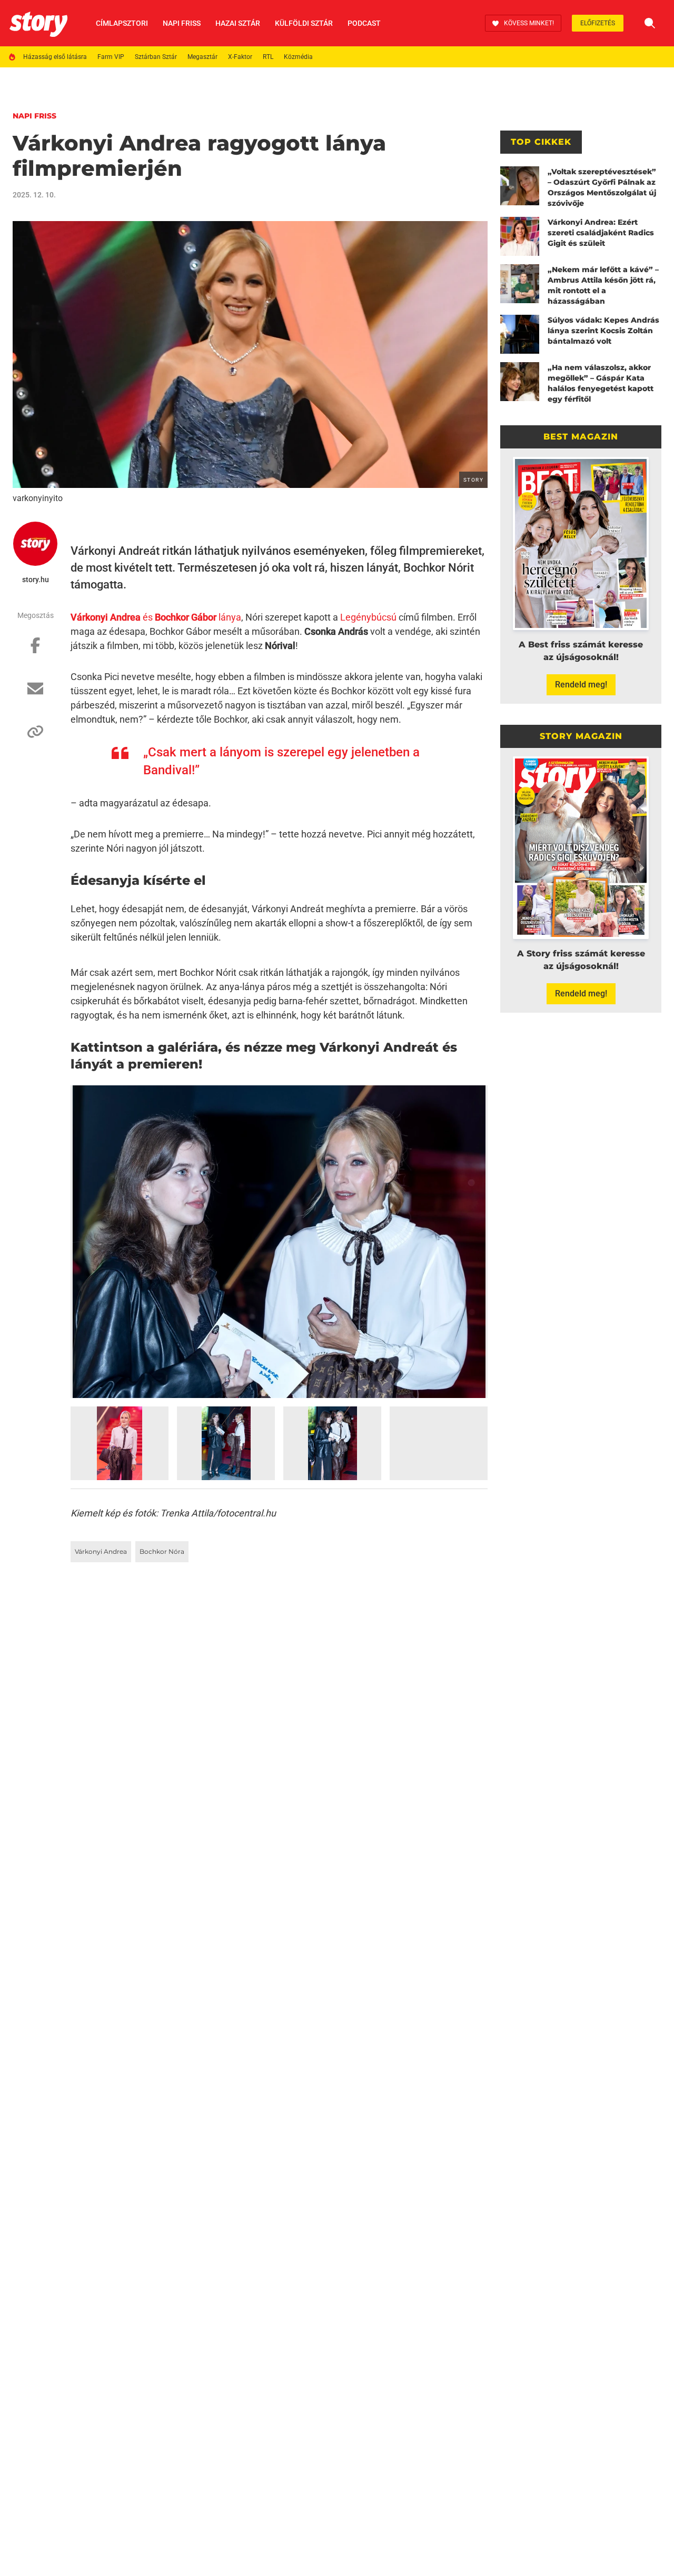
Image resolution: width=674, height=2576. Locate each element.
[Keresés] (650, 23)
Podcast (364, 23)
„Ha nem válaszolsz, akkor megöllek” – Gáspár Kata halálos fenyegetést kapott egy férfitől (601, 383)
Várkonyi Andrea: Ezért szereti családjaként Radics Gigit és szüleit (601, 233)
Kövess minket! (529, 23)
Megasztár (202, 57)
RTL (268, 57)
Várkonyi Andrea (101, 1551)
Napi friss (182, 23)
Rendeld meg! (581, 685)
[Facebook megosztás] (35, 651)
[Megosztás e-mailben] (35, 694)
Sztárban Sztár (156, 57)
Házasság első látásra (55, 57)
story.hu (36, 580)
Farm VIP (111, 57)
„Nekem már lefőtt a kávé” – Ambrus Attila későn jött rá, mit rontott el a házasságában (603, 285)
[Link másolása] (35, 737)
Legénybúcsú (368, 617)
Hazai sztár (238, 23)
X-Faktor (240, 57)
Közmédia (298, 57)
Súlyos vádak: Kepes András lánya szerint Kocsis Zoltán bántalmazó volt (603, 331)
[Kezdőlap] (38, 23)
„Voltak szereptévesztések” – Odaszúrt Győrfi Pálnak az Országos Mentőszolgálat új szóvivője (602, 187)
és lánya (156, 617)
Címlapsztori (122, 23)
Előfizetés (598, 23)
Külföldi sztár (304, 23)
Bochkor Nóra (162, 1551)
